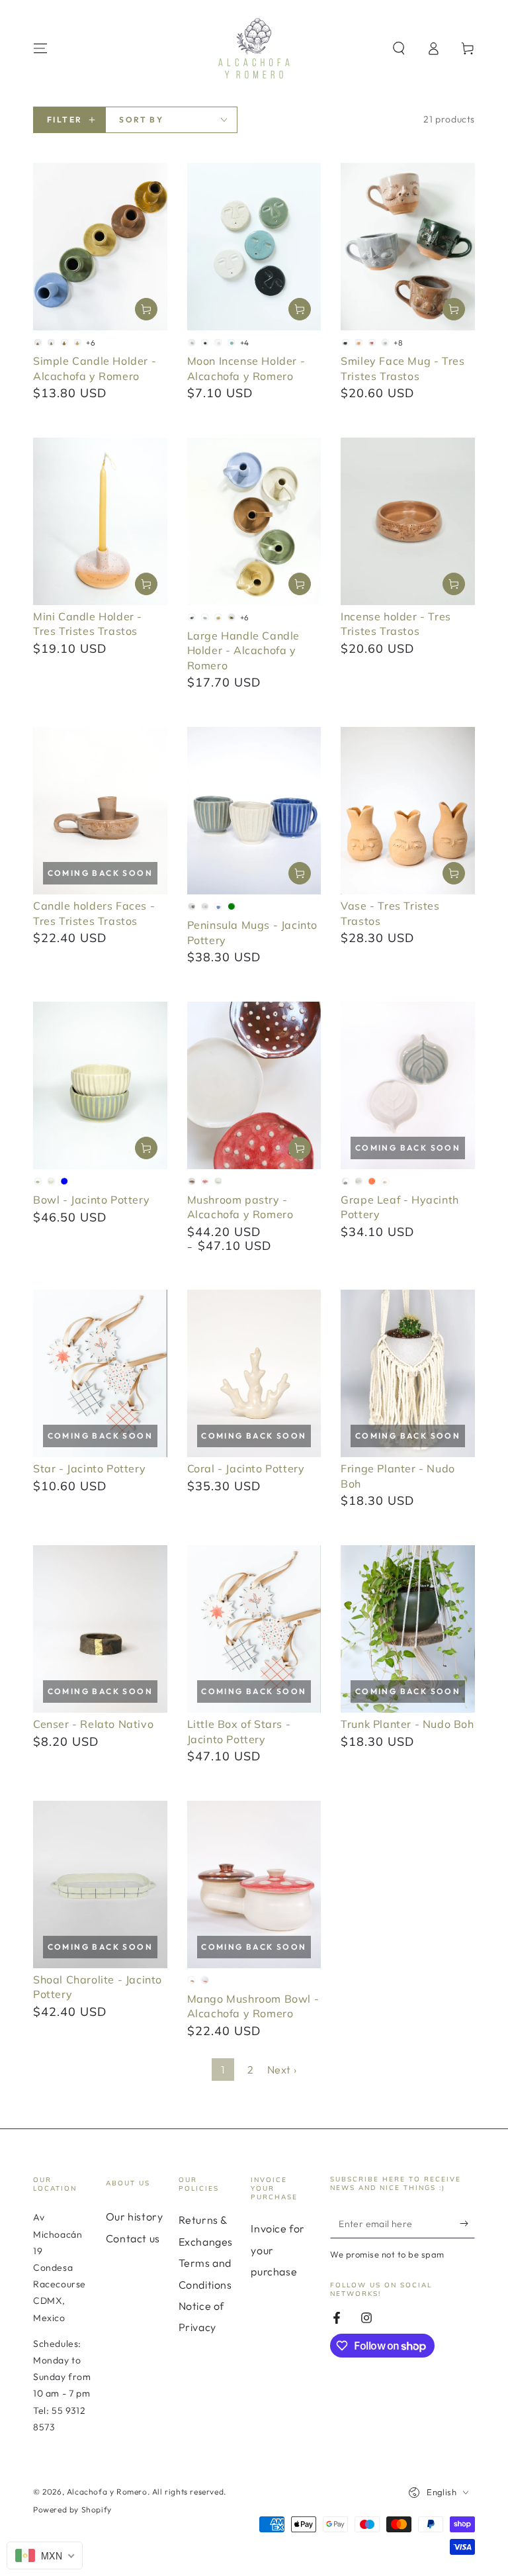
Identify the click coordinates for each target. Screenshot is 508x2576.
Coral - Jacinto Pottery (246, 1468)
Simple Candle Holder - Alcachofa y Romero (95, 368)
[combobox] (45, 2555)
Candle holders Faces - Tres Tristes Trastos (94, 913)
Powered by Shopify (72, 2509)
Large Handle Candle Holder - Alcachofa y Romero (243, 650)
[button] (399, 48)
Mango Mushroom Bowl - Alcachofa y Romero (253, 2006)
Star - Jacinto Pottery (89, 1468)
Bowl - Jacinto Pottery (91, 1200)
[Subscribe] (467, 2223)
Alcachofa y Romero (107, 2492)
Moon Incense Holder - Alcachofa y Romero (246, 368)
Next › (282, 2070)
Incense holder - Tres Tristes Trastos (396, 624)
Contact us (133, 2238)
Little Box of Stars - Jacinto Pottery (239, 1731)
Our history (135, 2217)
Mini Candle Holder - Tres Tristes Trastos (88, 624)
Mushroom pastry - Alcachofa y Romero (240, 1207)
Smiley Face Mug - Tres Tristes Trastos (402, 368)
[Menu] (40, 48)
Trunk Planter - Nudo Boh (407, 1724)
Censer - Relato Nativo (93, 1724)
